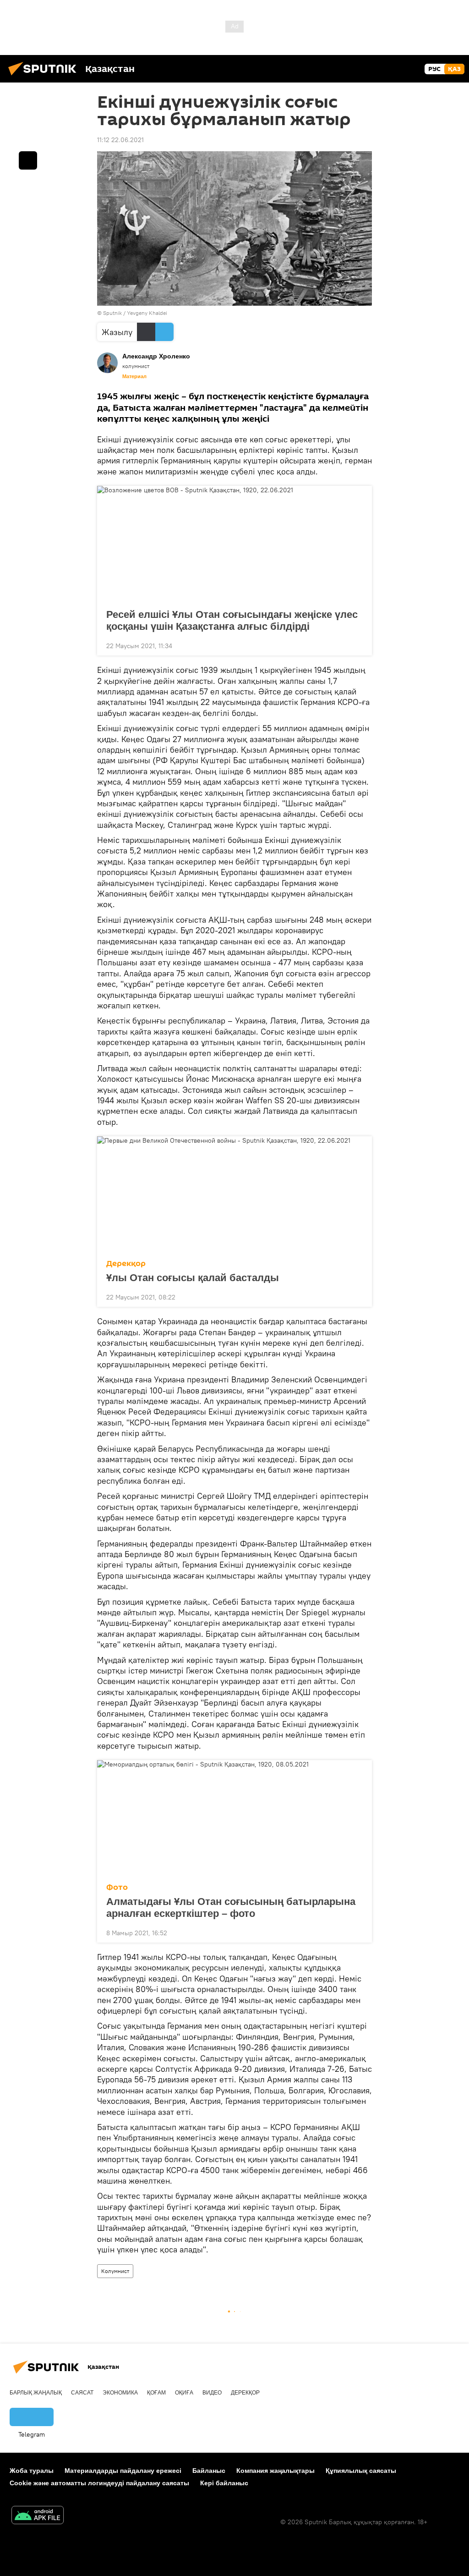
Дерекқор (126, 1263)
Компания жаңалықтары (275, 2471)
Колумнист (115, 2271)
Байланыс (209, 2471)
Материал (134, 376)
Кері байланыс (224, 2483)
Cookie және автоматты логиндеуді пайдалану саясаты (99, 2483)
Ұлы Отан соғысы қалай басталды (193, 1278)
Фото (117, 1887)
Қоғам (156, 2393)
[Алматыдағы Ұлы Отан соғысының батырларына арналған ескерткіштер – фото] (234, 1819)
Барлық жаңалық (36, 2393)
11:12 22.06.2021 (120, 140)
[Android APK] (38, 2516)
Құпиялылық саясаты (361, 2471)
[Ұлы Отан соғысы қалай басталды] (234, 1195)
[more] (358, 645)
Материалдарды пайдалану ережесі (123, 2471)
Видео (212, 2393)
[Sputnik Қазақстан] (45, 77)
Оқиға (184, 2393)
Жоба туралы (32, 2471)
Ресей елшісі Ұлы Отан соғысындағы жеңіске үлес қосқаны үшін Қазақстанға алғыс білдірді (232, 620)
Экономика (120, 2393)
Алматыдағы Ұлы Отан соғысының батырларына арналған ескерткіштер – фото (231, 1907)
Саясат (82, 2393)
